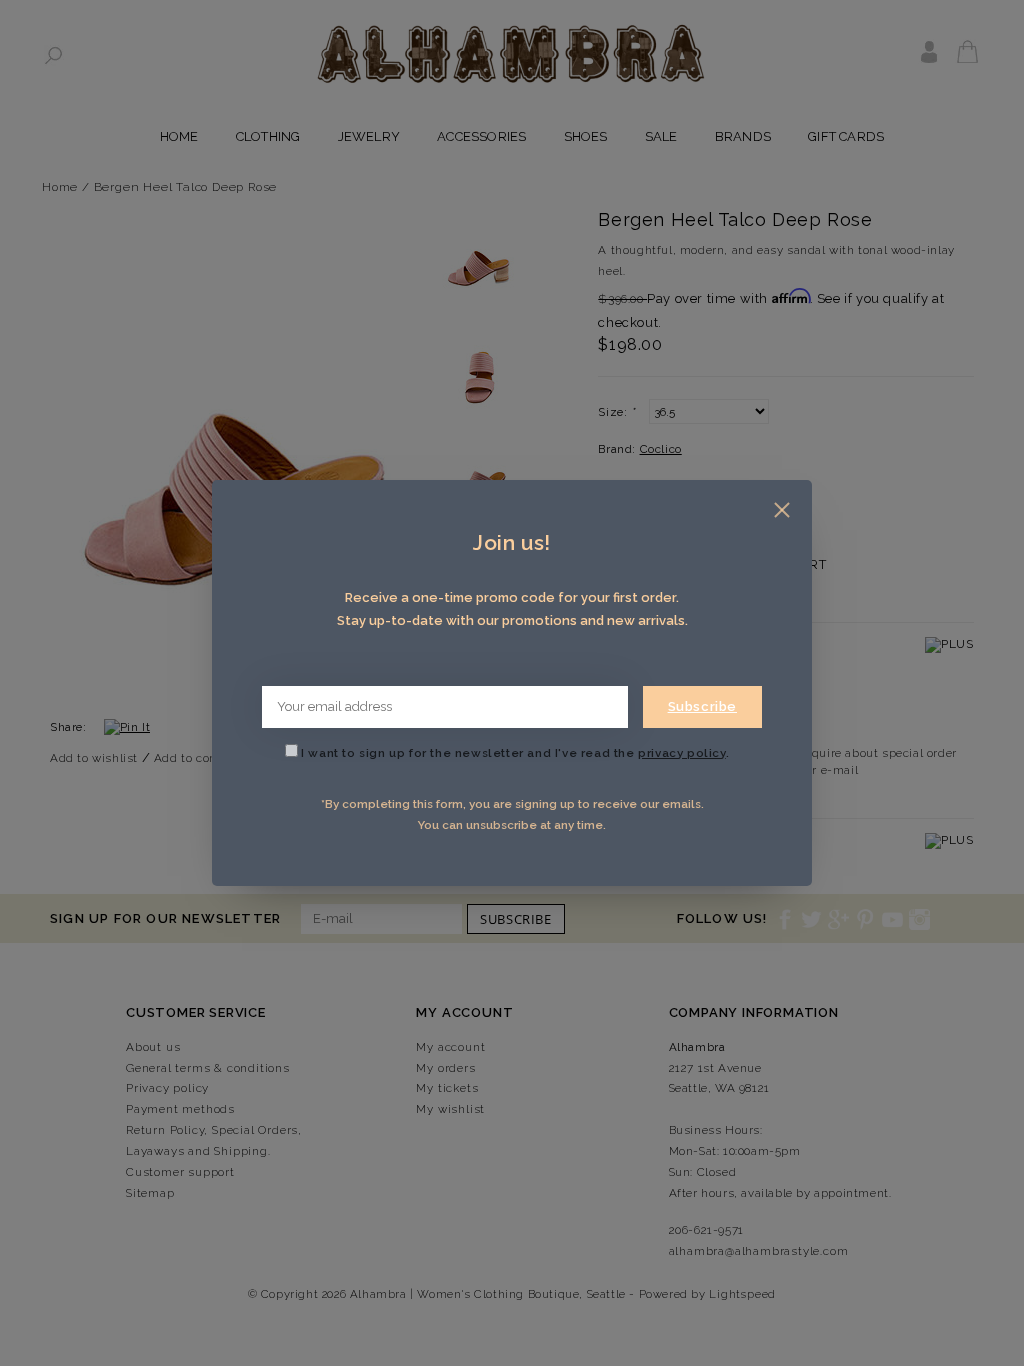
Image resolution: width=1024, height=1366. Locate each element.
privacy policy (681, 753)
